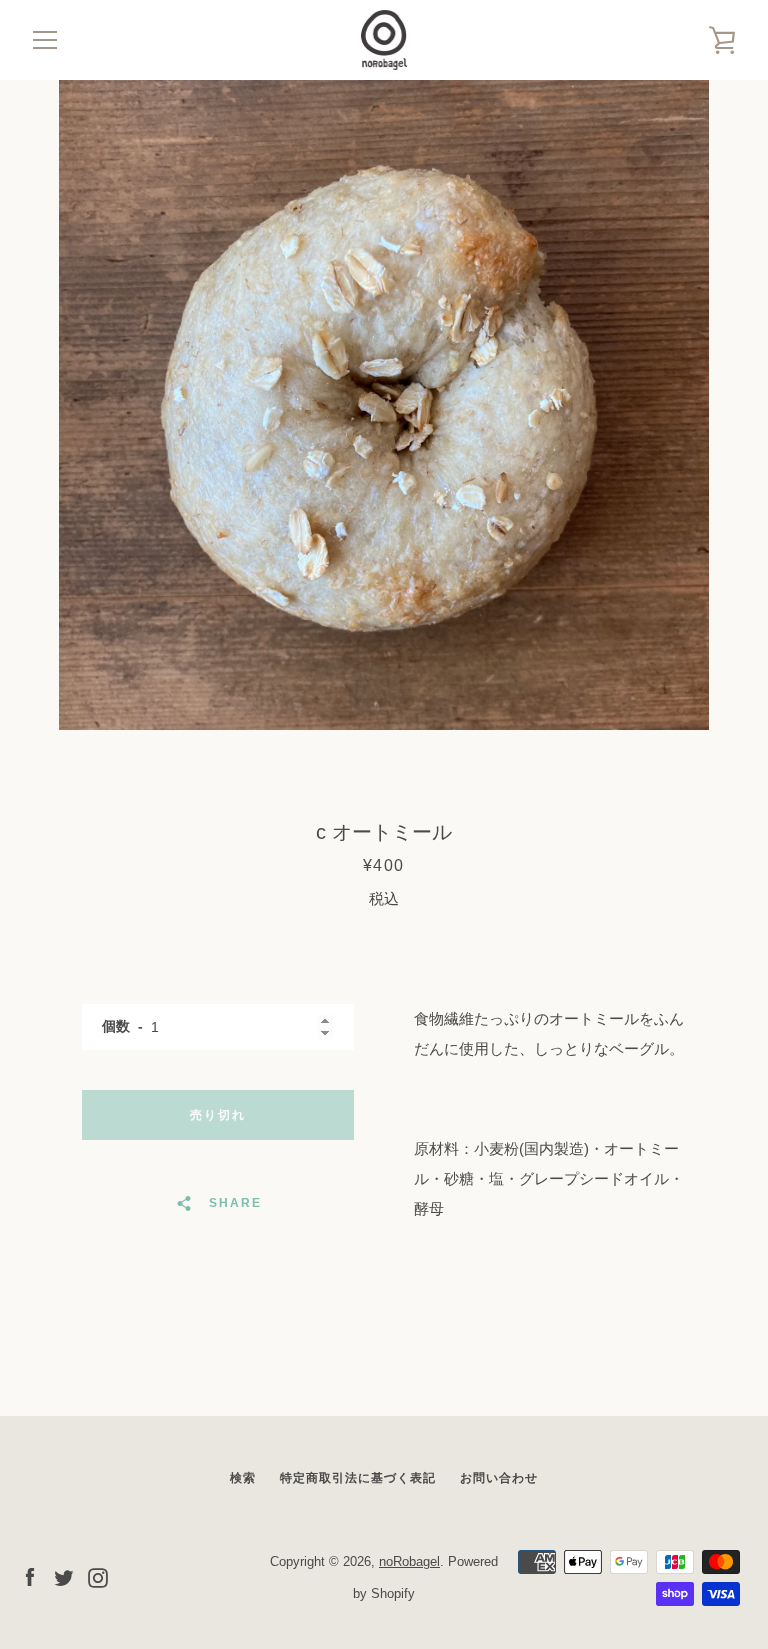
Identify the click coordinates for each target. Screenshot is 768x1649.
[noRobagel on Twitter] (64, 1576)
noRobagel (409, 1561)
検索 (243, 1478)
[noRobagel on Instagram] (98, 1576)
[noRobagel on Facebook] (30, 1576)
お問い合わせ (499, 1478)
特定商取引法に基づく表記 (358, 1478)
